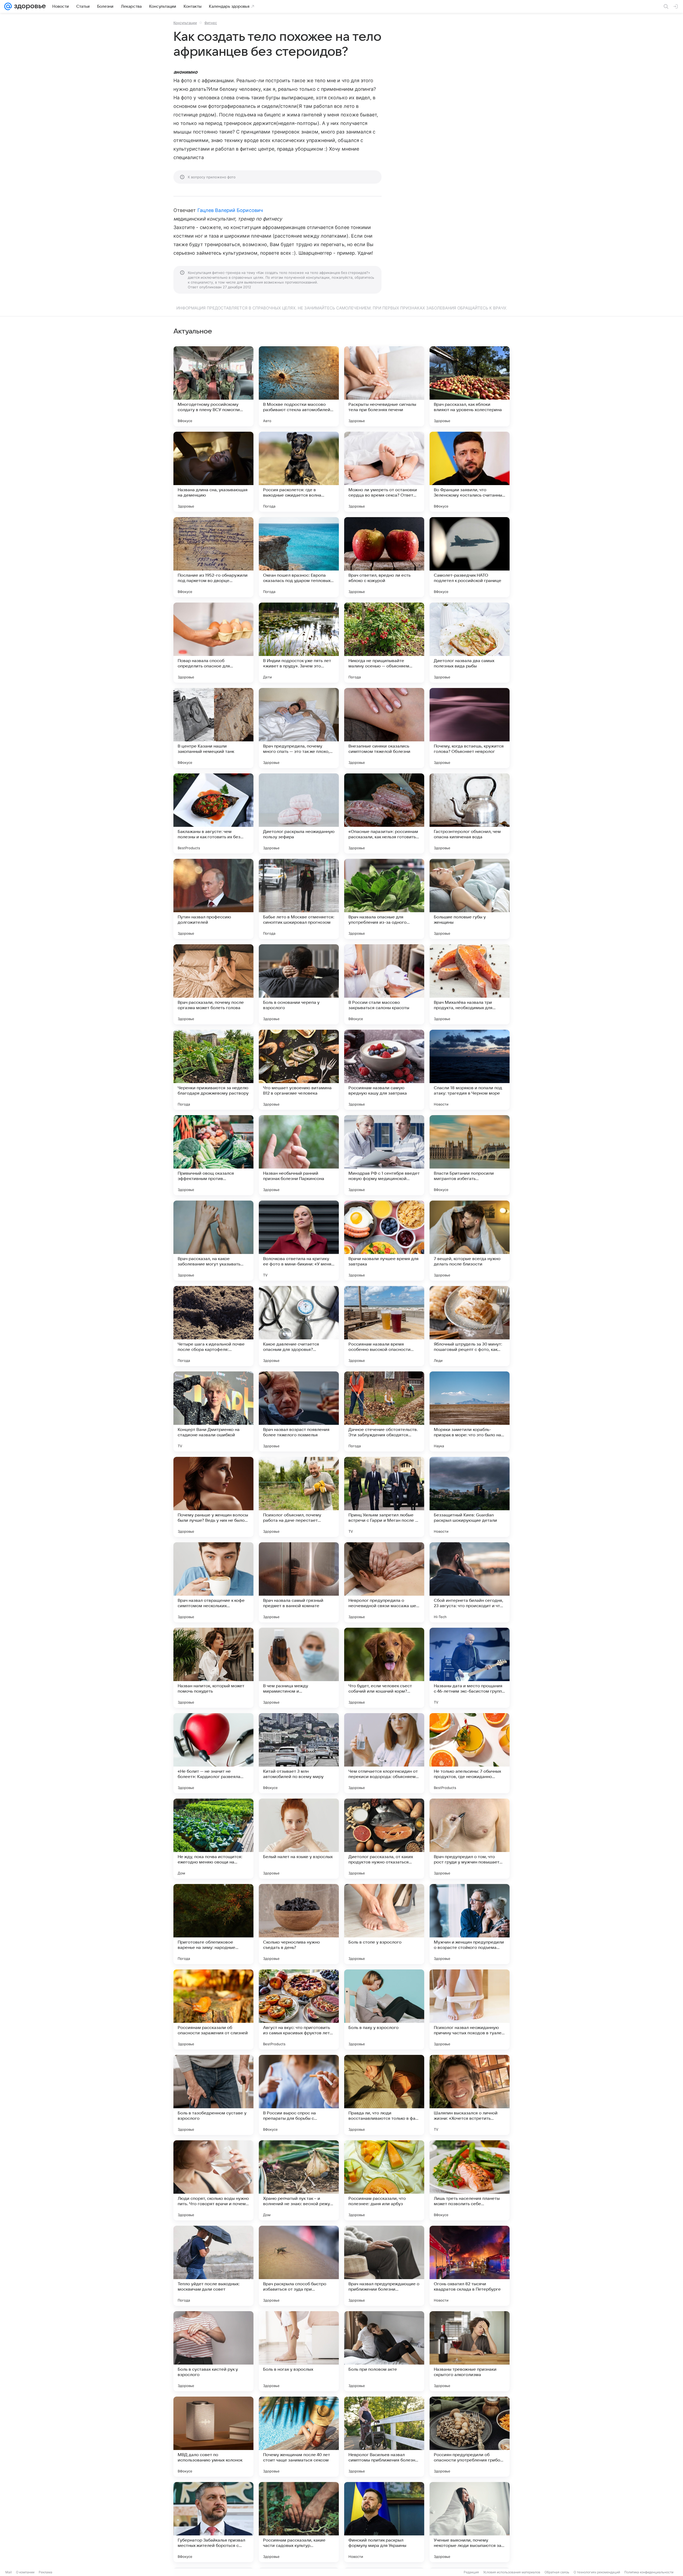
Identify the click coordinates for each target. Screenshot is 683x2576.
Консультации (185, 23)
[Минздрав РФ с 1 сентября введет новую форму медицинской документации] (384, 1155)
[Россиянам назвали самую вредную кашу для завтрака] (384, 1070)
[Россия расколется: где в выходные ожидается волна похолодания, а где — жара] (299, 472)
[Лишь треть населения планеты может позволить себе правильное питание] (470, 2180)
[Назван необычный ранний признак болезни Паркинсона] (299, 1155)
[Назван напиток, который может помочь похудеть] (213, 1668)
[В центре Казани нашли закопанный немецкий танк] (213, 728)
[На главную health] (29, 6)
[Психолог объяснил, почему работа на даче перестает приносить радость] (299, 1497)
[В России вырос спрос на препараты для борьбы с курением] (299, 2095)
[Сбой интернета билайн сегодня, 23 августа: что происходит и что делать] (470, 1582)
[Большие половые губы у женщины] (470, 899)
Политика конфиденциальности (649, 2572)
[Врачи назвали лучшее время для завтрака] (384, 1241)
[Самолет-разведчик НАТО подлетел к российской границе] (470, 557)
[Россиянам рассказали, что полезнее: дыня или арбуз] (384, 2180)
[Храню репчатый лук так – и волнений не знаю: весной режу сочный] (299, 2180)
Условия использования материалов (512, 2572)
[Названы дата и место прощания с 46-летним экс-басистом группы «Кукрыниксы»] (470, 1668)
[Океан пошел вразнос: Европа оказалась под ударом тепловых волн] (299, 557)
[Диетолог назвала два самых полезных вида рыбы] (470, 643)
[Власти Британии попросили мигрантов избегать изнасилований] (470, 1155)
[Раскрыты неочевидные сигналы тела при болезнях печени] (384, 386)
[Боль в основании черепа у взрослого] (299, 984)
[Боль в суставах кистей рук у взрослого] (213, 2351)
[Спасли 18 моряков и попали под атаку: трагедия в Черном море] (470, 1070)
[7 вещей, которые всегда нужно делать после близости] (470, 1241)
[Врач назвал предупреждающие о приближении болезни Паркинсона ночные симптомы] (384, 2266)
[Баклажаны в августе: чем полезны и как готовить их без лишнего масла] (213, 813)
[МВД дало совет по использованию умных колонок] (213, 2437)
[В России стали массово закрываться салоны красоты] (384, 984)
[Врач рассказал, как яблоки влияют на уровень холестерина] (470, 386)
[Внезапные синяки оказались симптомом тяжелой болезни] (384, 728)
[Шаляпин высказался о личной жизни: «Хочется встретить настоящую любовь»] (470, 2095)
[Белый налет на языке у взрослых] (299, 1839)
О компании (25, 2572)
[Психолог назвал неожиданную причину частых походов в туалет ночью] (470, 2009)
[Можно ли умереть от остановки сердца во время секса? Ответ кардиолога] (384, 472)
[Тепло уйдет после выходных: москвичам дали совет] (213, 2266)
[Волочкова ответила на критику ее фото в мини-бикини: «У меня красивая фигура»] (299, 1241)
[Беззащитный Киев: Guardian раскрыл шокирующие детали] (470, 1497)
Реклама (45, 2572)
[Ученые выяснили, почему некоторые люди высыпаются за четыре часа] (470, 2522)
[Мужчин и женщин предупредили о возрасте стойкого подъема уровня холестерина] (470, 1924)
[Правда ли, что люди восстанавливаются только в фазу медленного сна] (384, 2095)
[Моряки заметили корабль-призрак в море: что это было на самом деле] (470, 1411)
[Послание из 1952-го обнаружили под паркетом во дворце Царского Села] (213, 557)
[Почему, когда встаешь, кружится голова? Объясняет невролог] (470, 728)
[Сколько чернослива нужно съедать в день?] (299, 1924)
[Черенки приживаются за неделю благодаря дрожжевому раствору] (213, 1070)
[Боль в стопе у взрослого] (384, 1924)
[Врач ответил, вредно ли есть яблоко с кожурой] (384, 557)
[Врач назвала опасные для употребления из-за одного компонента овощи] (384, 899)
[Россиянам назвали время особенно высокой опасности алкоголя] (384, 1326)
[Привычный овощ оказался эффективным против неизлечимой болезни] (213, 1155)
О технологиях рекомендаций (597, 2572)
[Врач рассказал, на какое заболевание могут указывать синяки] (213, 1241)
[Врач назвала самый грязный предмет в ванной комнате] (299, 1582)
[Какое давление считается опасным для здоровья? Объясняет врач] (299, 1326)
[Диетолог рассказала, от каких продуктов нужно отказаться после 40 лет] (384, 1839)
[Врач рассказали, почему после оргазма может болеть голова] (213, 984)
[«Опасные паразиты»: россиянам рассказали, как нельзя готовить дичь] (384, 813)
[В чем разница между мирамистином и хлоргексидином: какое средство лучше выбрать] (299, 1668)
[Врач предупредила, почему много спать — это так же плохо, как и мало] (299, 728)
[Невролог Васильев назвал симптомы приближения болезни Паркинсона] (384, 2437)
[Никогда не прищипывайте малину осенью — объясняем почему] (384, 643)
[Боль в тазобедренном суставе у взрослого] (213, 2095)
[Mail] (8, 6)
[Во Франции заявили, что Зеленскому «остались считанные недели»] (470, 472)
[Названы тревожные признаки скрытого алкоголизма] (470, 2351)
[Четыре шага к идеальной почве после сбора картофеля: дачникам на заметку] (213, 1326)
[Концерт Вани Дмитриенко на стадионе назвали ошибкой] (213, 1411)
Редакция (471, 2572)
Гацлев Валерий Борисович (230, 210)
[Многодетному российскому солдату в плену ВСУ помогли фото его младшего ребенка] (213, 386)
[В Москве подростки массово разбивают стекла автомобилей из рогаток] (299, 386)
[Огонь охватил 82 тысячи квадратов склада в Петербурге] (470, 2266)
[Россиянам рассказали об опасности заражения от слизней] (213, 2009)
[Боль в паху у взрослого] (384, 2009)
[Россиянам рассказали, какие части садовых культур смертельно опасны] (299, 2522)
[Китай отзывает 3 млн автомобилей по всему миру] (299, 1753)
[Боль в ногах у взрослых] (299, 2351)
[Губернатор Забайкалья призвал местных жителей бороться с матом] (213, 2522)
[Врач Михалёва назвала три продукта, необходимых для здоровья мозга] (470, 984)
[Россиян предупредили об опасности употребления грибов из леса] (470, 2437)
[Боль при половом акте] (384, 2351)
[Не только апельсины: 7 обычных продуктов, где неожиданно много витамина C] (470, 1753)
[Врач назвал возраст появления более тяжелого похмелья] (299, 1411)
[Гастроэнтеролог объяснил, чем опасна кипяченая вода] (470, 813)
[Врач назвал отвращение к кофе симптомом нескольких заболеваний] (213, 1582)
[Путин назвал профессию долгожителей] (213, 899)
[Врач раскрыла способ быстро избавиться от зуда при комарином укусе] (299, 2266)
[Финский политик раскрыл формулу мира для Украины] (384, 2522)
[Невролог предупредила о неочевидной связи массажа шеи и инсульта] (384, 1582)
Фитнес (211, 23)
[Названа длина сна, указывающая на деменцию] (213, 472)
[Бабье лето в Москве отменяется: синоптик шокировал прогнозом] (299, 899)
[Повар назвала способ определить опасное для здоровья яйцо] (213, 643)
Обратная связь (557, 2572)
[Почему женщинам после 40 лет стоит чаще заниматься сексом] (299, 2437)
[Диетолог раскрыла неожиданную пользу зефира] (299, 813)
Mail (9, 2572)
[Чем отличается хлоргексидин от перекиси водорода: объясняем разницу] (384, 1753)
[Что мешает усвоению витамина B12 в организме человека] (299, 1070)
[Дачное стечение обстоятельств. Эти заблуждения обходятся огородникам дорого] (384, 1411)
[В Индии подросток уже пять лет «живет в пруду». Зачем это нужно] (299, 643)
